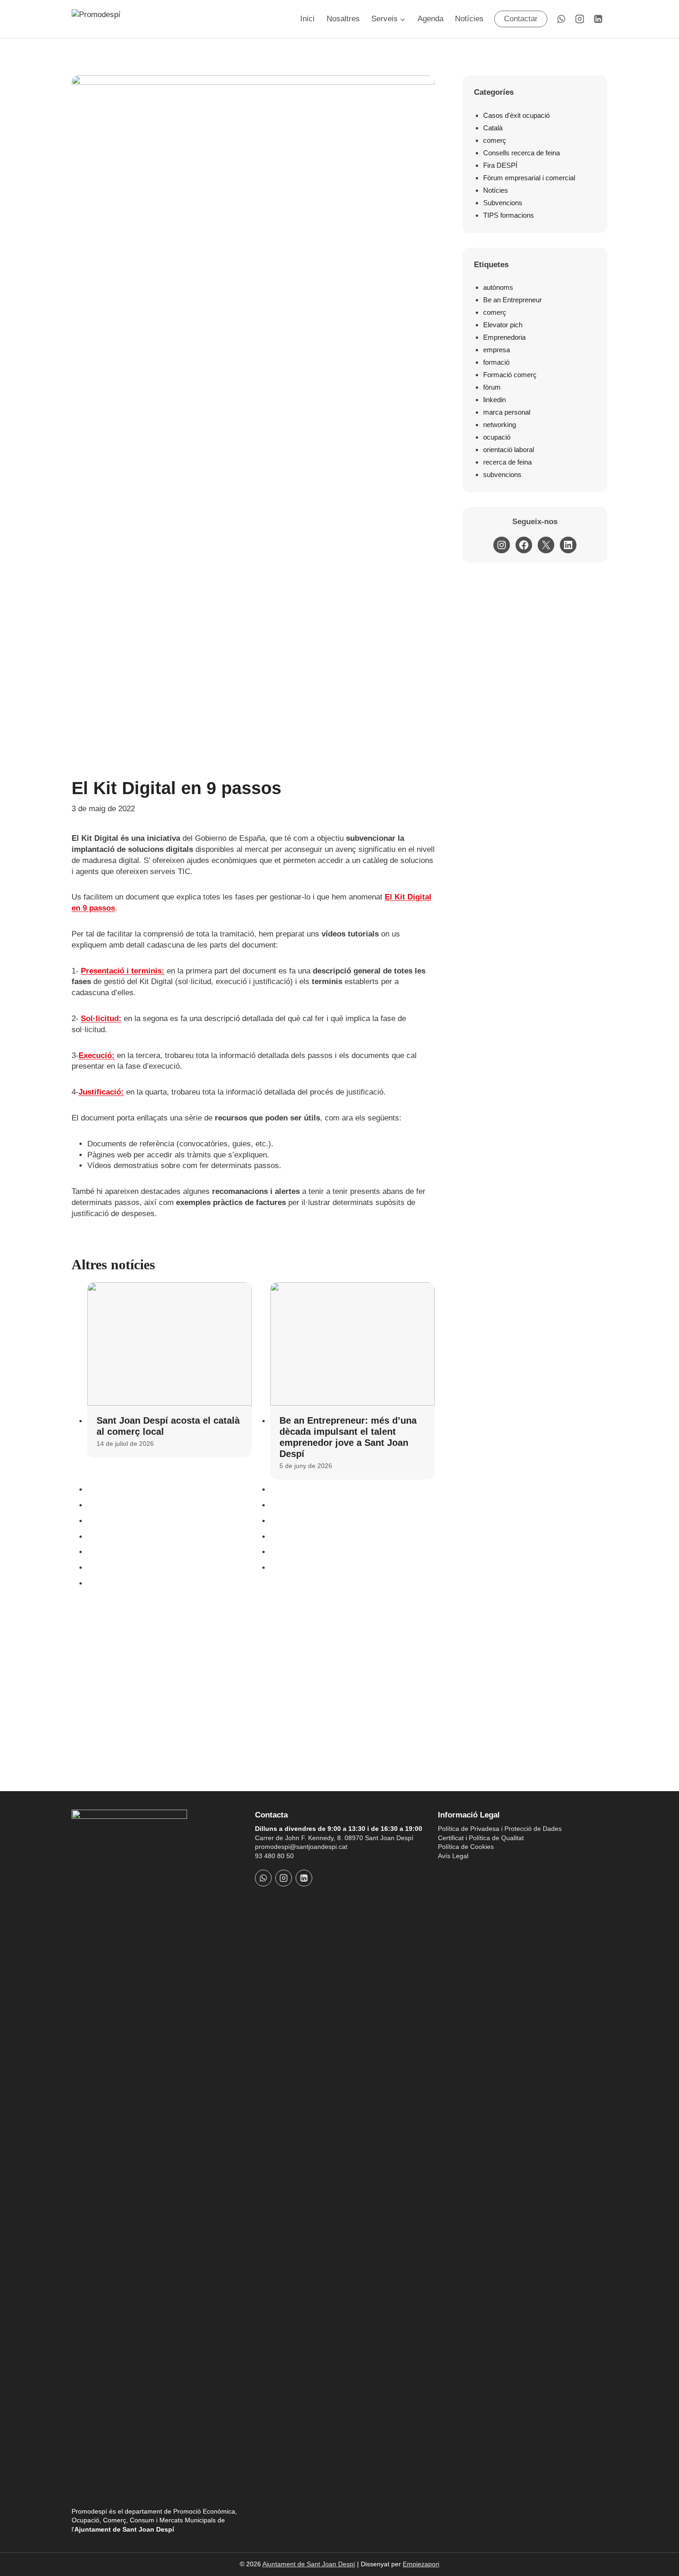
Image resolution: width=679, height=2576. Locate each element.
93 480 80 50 (274, 1856)
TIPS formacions (509, 215)
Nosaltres (343, 19)
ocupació (497, 437)
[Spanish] (455, 1873)
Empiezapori (421, 2564)
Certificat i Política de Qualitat (481, 1838)
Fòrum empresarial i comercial (529, 178)
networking (500, 425)
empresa (497, 350)
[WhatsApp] (561, 19)
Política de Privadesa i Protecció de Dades (500, 1829)
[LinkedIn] (598, 19)
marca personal (507, 412)
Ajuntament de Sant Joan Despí (309, 2564)
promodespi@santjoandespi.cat (301, 1847)
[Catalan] (443, 1873)
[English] (467, 1873)
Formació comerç (510, 375)
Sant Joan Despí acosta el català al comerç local (168, 1426)
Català (493, 128)
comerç (495, 140)
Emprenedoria (504, 337)
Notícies (469, 19)
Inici (307, 19)
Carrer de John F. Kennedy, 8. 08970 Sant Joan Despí (334, 1838)
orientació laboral (509, 450)
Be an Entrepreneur (512, 300)
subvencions (502, 474)
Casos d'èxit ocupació (516, 115)
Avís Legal (453, 1856)
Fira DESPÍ (500, 165)
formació (496, 362)
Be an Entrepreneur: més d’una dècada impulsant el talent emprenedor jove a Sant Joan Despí (348, 1437)
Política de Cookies (466, 1847)
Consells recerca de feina (521, 153)
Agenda (430, 19)
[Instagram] (580, 19)
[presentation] (170, 1344)
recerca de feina (507, 462)
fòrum (492, 387)
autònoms (498, 287)
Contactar (521, 19)
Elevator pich (503, 325)
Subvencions (503, 203)
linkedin (494, 400)
